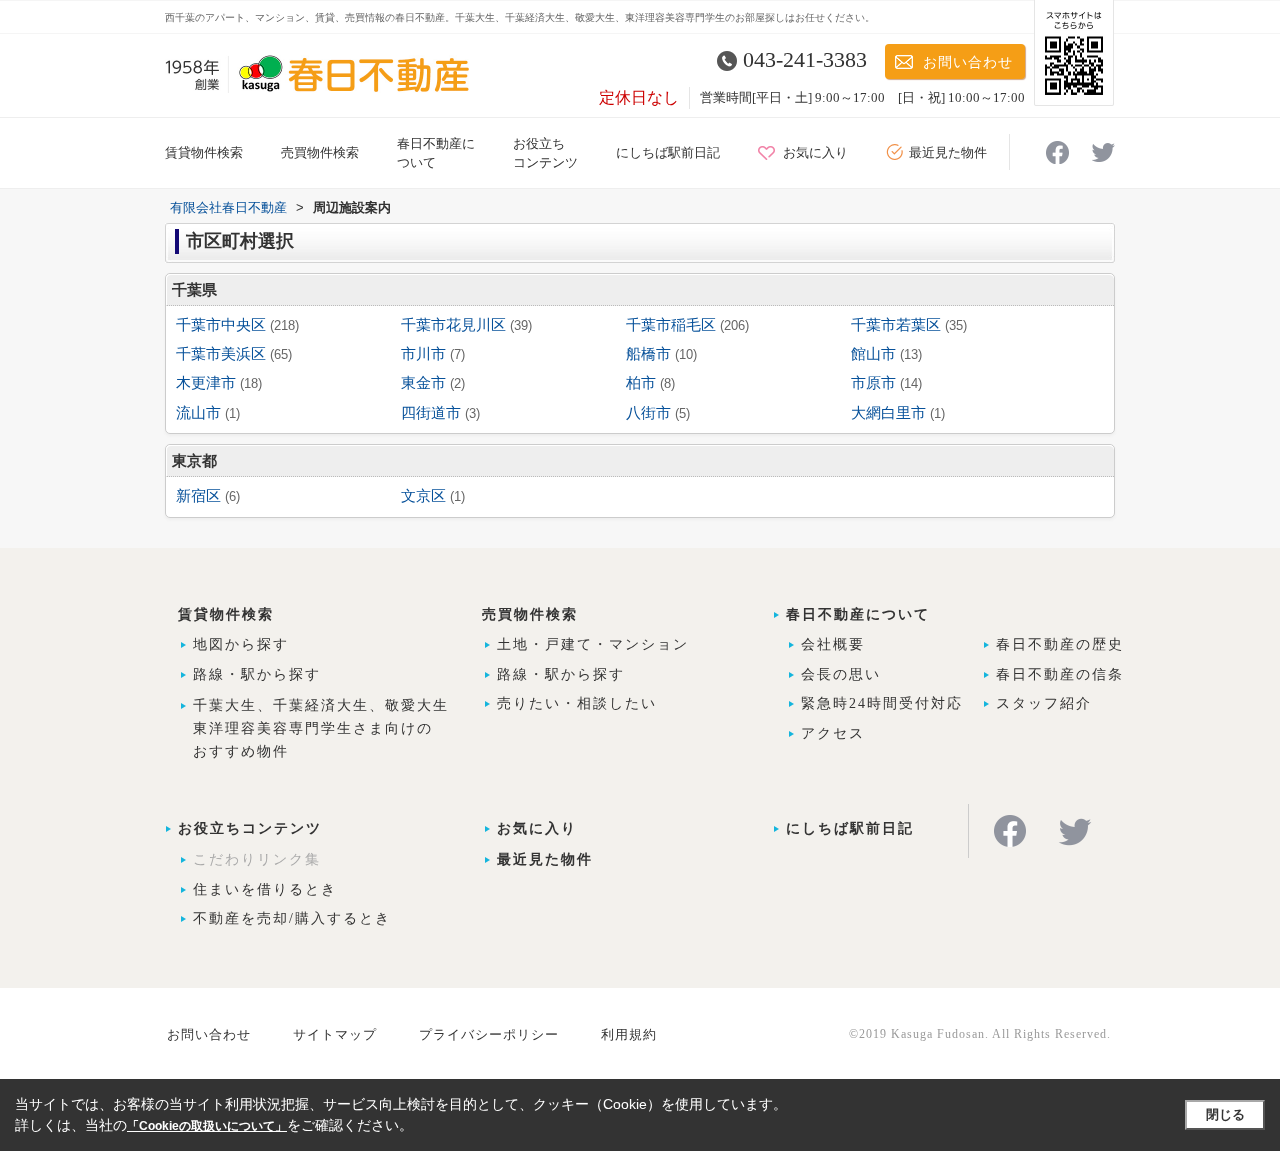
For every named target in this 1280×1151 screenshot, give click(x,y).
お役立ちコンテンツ (250, 828)
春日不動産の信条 (1060, 674)
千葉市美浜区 (221, 354)
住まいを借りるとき (265, 889)
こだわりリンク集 (257, 859)
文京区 (423, 496)
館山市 (873, 354)
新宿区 (198, 496)
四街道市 (431, 413)
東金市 (423, 383)
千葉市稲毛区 (671, 325)
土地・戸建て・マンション (593, 644)
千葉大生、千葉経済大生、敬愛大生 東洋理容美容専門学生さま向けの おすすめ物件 (321, 728)
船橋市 (648, 354)
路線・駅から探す (257, 674)
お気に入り (815, 152)
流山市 (198, 413)
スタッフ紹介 (1044, 703)
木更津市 (206, 383)
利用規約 (629, 1034)
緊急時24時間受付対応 (882, 703)
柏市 (641, 383)
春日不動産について (858, 614)
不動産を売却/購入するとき (292, 918)
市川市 (423, 354)
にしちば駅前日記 (668, 152)
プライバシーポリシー (489, 1034)
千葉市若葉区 (896, 325)
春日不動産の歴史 (1060, 644)
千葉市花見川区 (453, 325)
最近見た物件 (948, 152)
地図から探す (241, 644)
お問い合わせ (968, 62)
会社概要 (833, 644)
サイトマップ (335, 1034)
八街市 (648, 413)
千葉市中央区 (221, 325)
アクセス (833, 733)
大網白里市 (888, 413)
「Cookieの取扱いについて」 (207, 1126)
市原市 (873, 383)
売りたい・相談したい (577, 703)
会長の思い (841, 674)
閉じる (1225, 1114)
